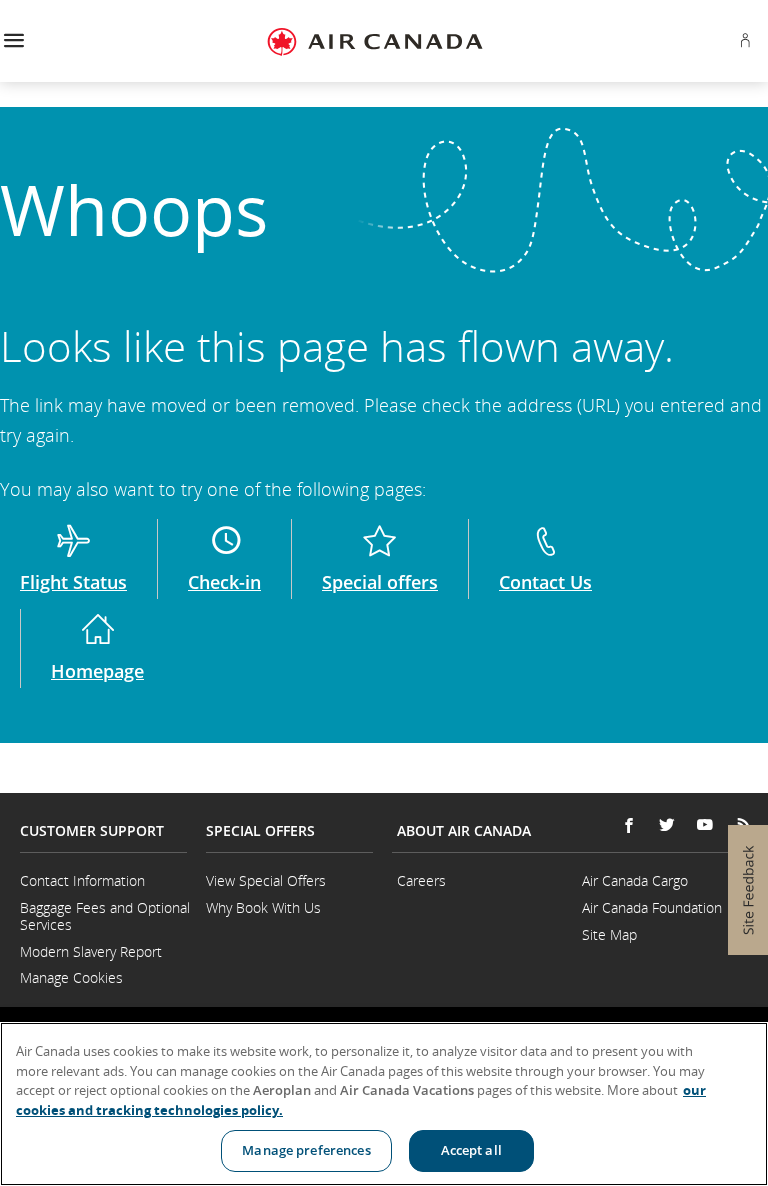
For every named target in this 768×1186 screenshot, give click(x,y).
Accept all (471, 1150)
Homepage (97, 671)
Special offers (380, 582)
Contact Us (545, 582)
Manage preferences (306, 1150)
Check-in (224, 582)
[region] (384, 1104)
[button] (13, 41)
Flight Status (73, 582)
